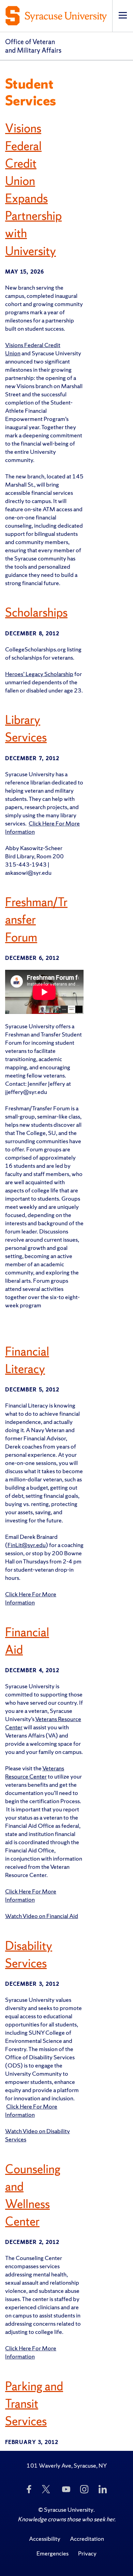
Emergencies (53, 2553)
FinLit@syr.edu (27, 1545)
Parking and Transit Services (34, 2404)
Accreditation (87, 2539)
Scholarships (36, 612)
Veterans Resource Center (35, 1772)
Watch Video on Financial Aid (42, 1916)
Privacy (87, 2553)
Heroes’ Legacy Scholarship (39, 674)
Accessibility (45, 2539)
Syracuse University (69, 2509)
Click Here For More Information (31, 1598)
